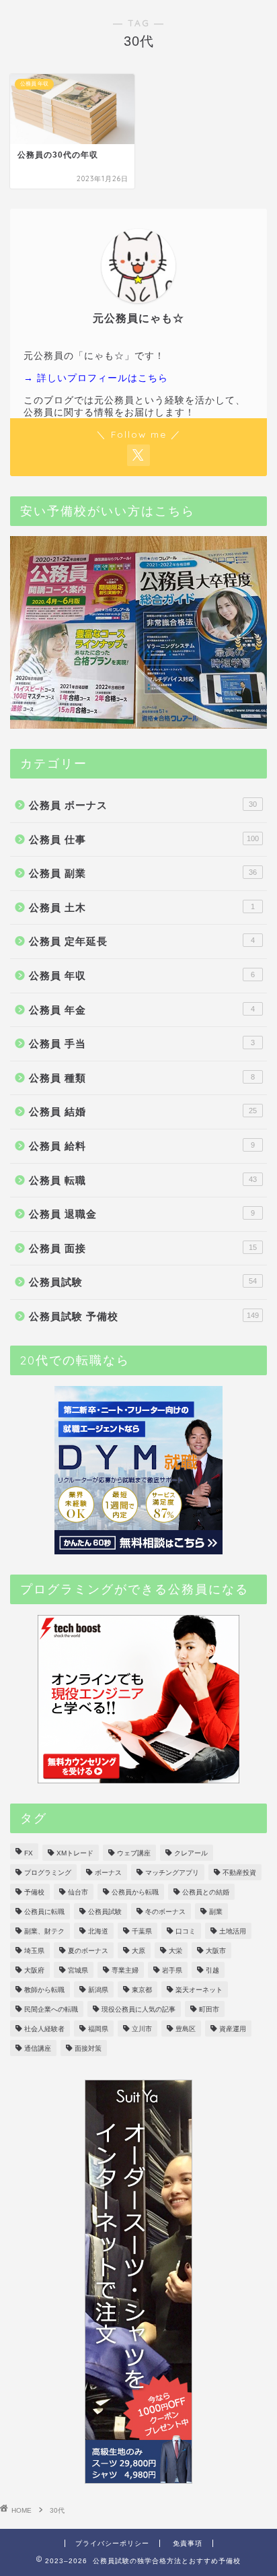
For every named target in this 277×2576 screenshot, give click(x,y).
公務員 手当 (142, 1044)
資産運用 (233, 2029)
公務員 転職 (143, 1180)
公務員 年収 (142, 976)
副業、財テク (44, 1931)
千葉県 (142, 1931)
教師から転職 (44, 1990)
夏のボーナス (88, 1951)
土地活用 (233, 1931)
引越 (212, 1970)
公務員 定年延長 (142, 941)
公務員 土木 (142, 907)
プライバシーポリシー (112, 2543)
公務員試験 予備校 (144, 1316)
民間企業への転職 (51, 2009)
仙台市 (78, 1892)
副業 (216, 1912)
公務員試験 (143, 1282)
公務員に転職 (44, 1912)
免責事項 (188, 2543)
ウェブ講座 (134, 1853)
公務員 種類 (142, 1078)
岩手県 (172, 1970)
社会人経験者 (44, 2029)
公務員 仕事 (144, 839)
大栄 (175, 1951)
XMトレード (75, 1853)
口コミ (186, 1931)
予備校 (34, 1892)
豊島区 (186, 2029)
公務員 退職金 (142, 1214)
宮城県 (78, 1970)
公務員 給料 (142, 1146)
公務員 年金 (142, 1010)
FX (29, 1853)
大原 (138, 1951)
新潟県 (98, 1990)
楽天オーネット (199, 1990)
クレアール (191, 1853)
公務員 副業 (143, 873)
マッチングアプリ (172, 1873)
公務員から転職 (135, 1892)
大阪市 (216, 1951)
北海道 (98, 1931)
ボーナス (108, 1873)
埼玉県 (34, 1951)
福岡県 (98, 2029)
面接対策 (88, 2048)
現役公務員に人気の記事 (138, 2009)
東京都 (142, 1990)
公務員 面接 (143, 1248)
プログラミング (48, 1873)
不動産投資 (239, 1873)
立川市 (142, 2029)
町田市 (209, 2009)
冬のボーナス (165, 1912)
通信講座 (38, 2048)
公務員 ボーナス (143, 805)
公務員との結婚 (206, 1892)
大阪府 (34, 1970)
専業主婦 (125, 1970)
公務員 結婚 (143, 1112)
